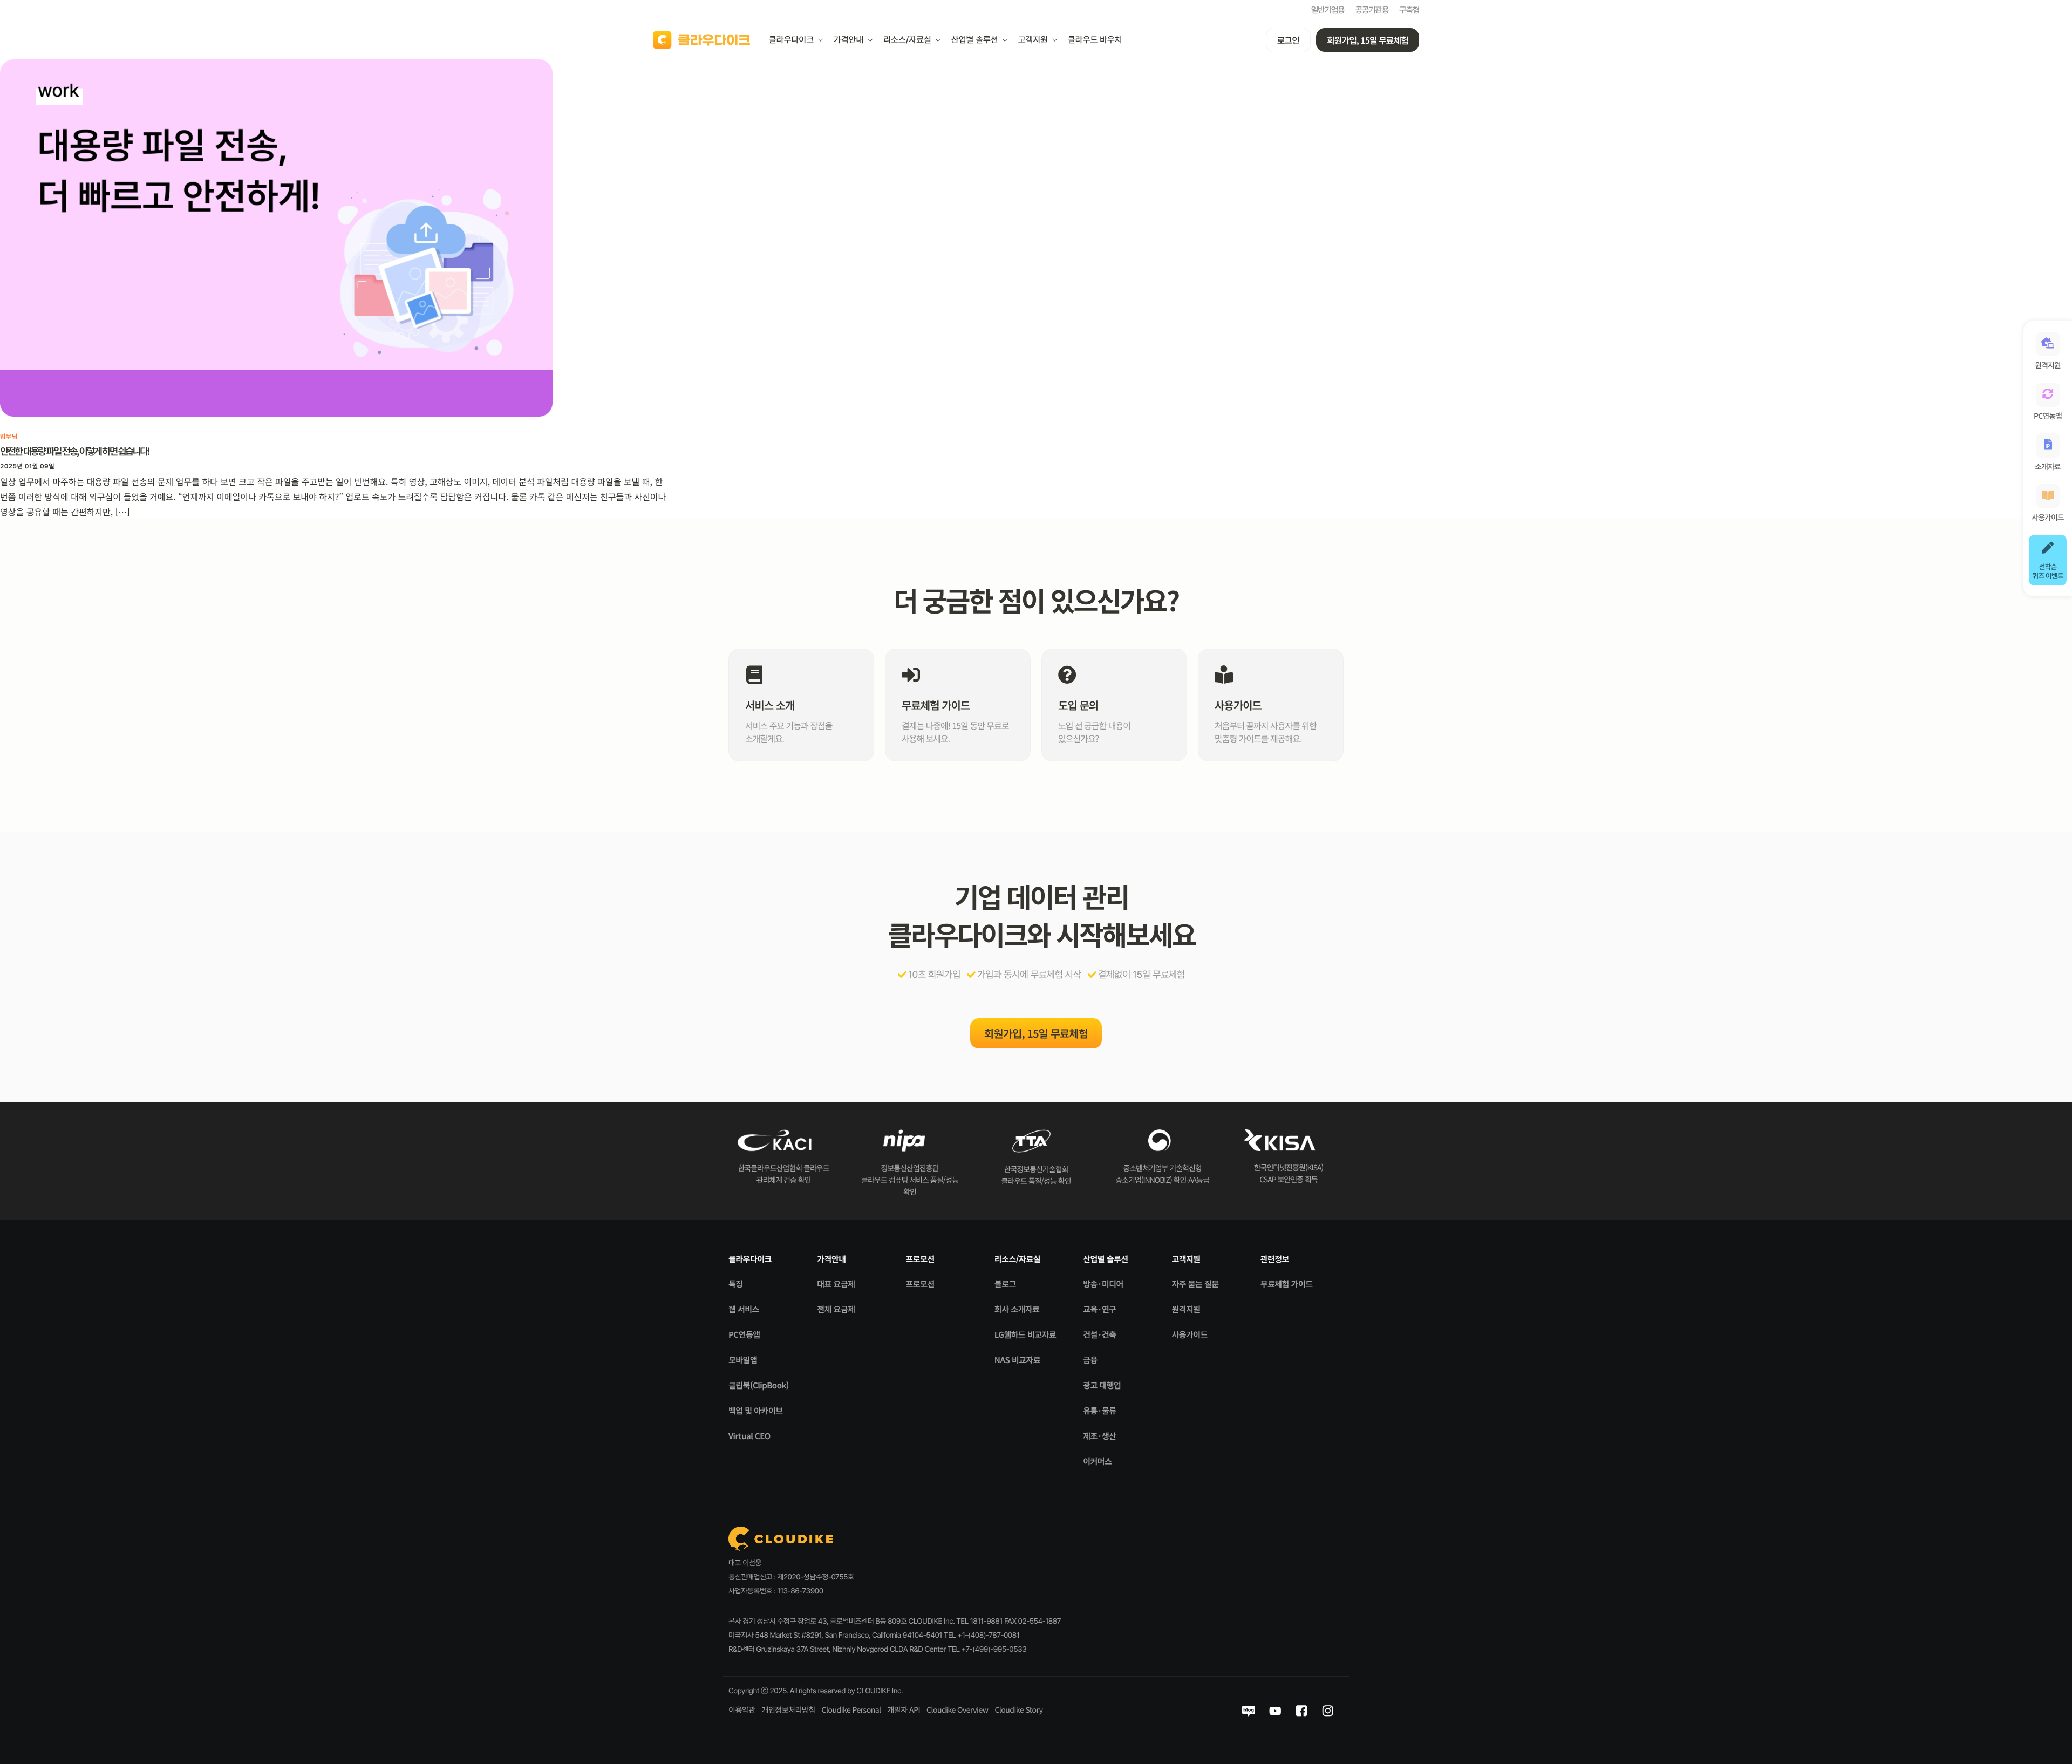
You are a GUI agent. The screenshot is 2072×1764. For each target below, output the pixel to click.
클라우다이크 (791, 40)
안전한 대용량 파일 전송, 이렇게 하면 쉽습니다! (74, 451)
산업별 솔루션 (975, 40)
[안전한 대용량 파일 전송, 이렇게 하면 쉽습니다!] (276, 237)
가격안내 (848, 40)
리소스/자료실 (907, 40)
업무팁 (9, 437)
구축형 (1409, 10)
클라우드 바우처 (1095, 40)
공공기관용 (1372, 10)
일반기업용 (1328, 10)
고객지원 (1033, 40)
